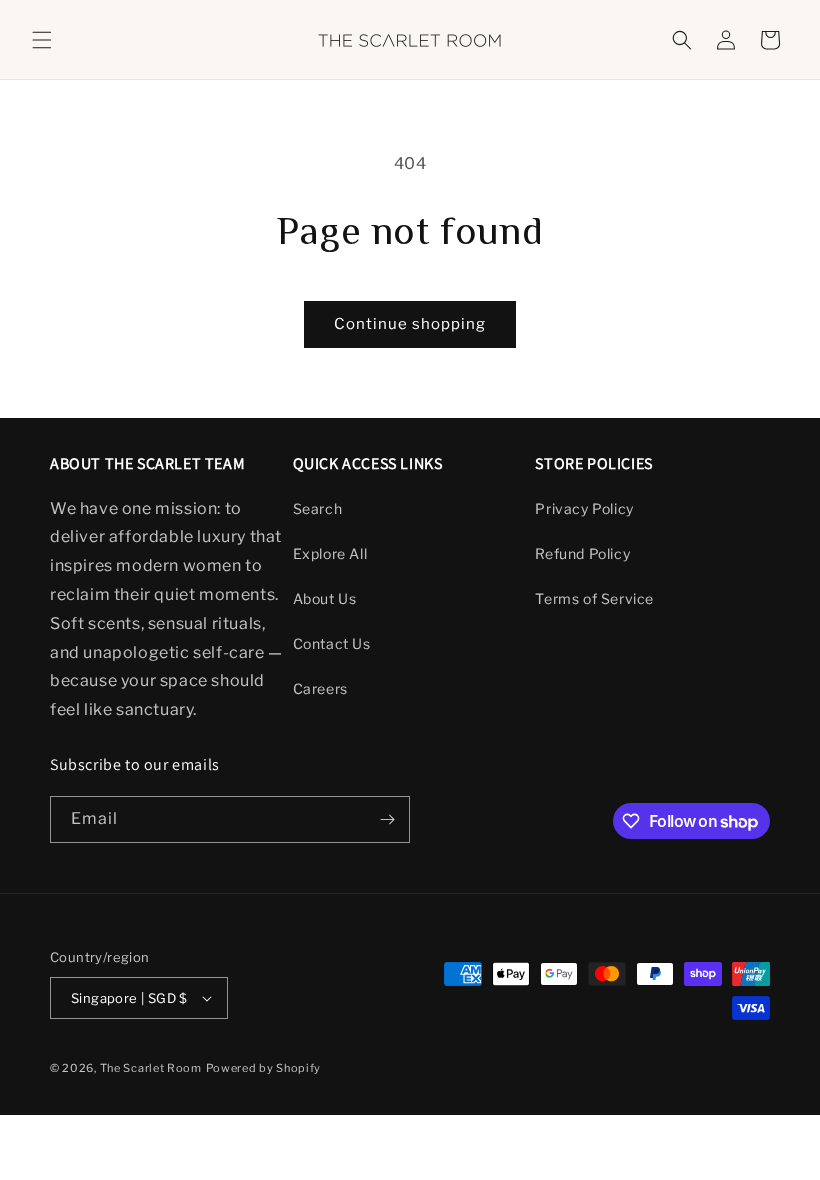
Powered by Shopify (264, 1068)
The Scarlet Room (151, 1068)
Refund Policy (582, 553)
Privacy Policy (584, 508)
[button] (42, 40)
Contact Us (332, 643)
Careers (320, 688)
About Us (325, 598)
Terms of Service (594, 598)
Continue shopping (410, 324)
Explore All (330, 553)
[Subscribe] (387, 819)
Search (318, 508)
